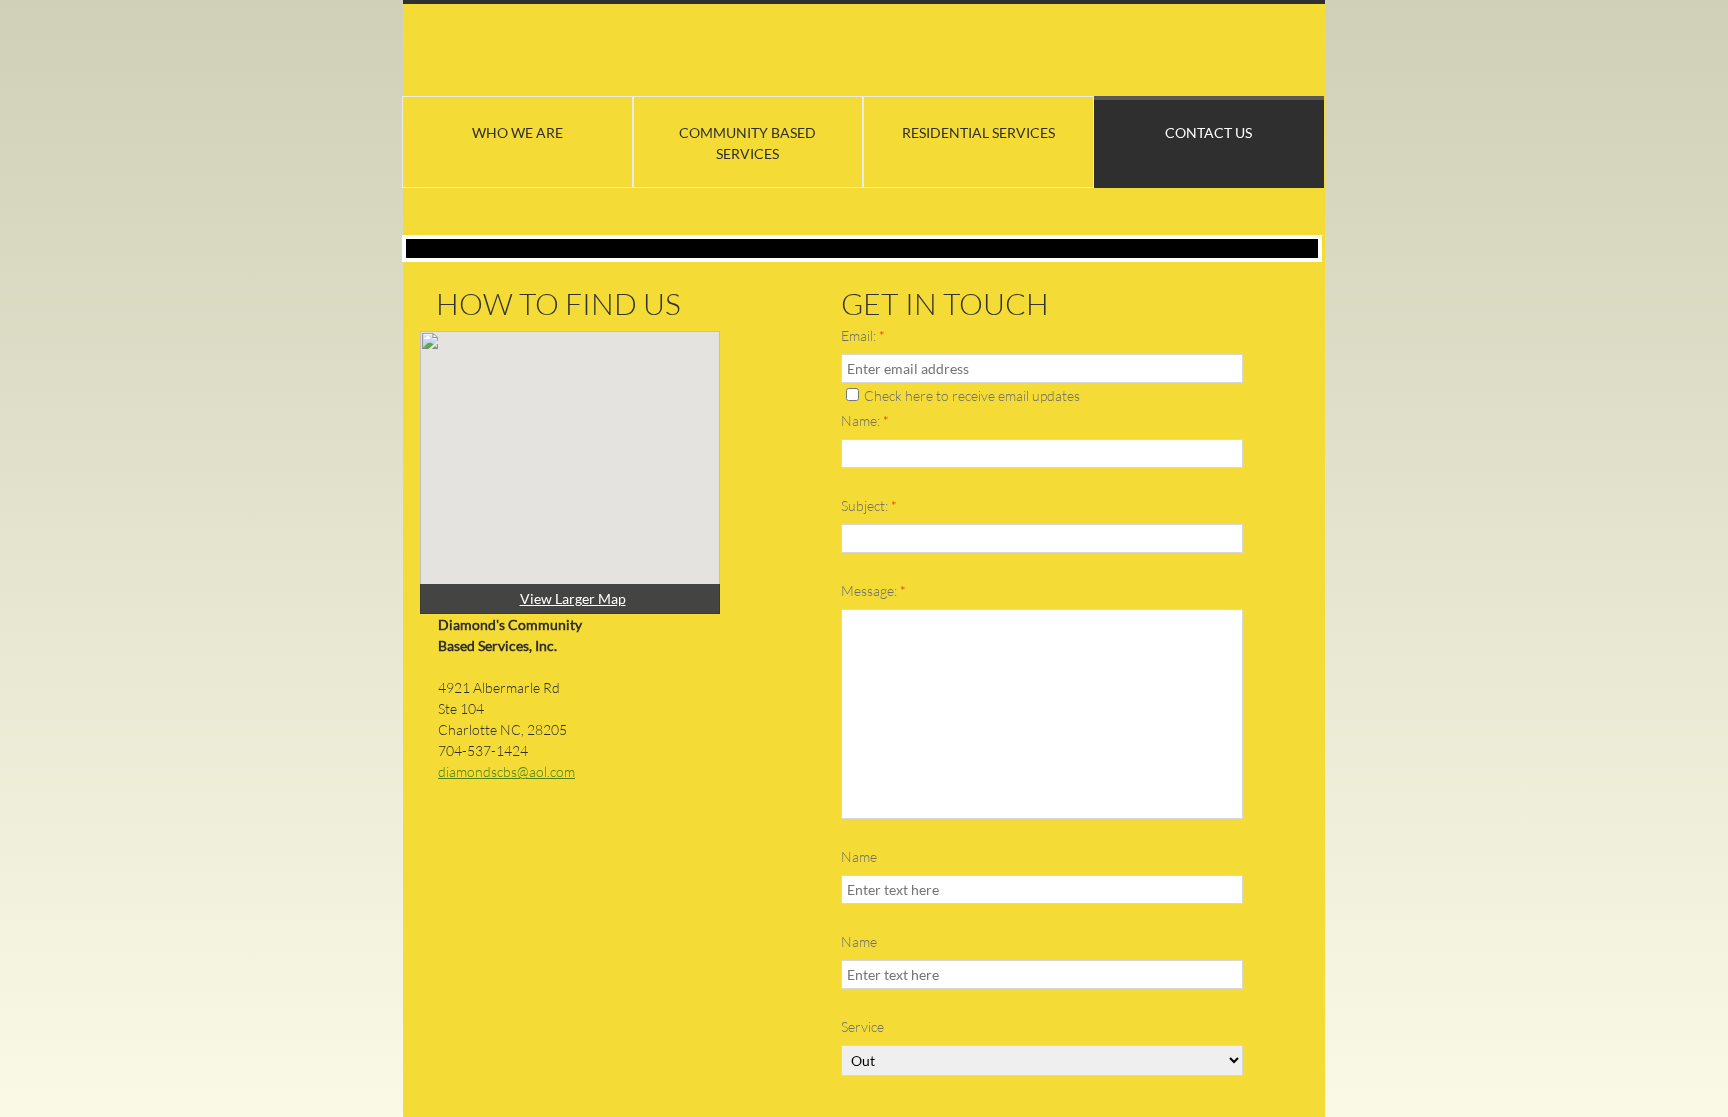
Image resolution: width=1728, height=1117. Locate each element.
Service (862, 1026)
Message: (873, 590)
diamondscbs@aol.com (506, 771)
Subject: (869, 505)
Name (859, 856)
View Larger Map (573, 598)
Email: (863, 335)
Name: (865, 420)
